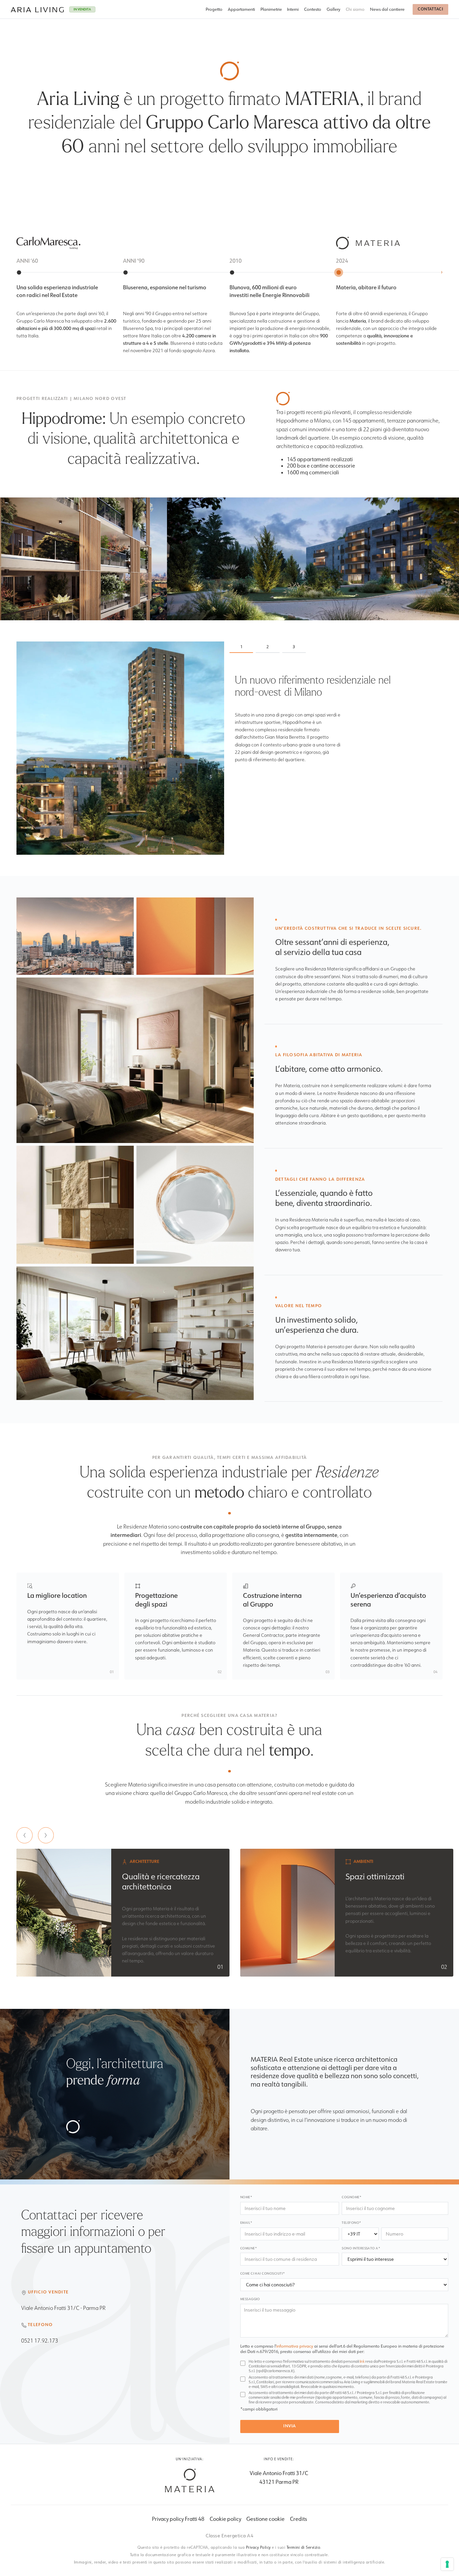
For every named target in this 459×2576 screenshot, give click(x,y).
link (362, 2361)
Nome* (246, 2197)
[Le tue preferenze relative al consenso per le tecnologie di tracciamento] (447, 2564)
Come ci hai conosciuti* (263, 2273)
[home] (37, 9)
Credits (299, 2519)
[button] (25, 1835)
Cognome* (351, 2197)
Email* (246, 2223)
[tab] (241, 647)
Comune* (248, 2248)
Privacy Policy (258, 2547)
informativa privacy (295, 2346)
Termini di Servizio (304, 2547)
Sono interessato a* (361, 2248)
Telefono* (351, 2223)
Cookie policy (225, 2519)
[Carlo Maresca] (190, 2480)
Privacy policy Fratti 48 (178, 2519)
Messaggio (250, 2299)
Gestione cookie (265, 2519)
